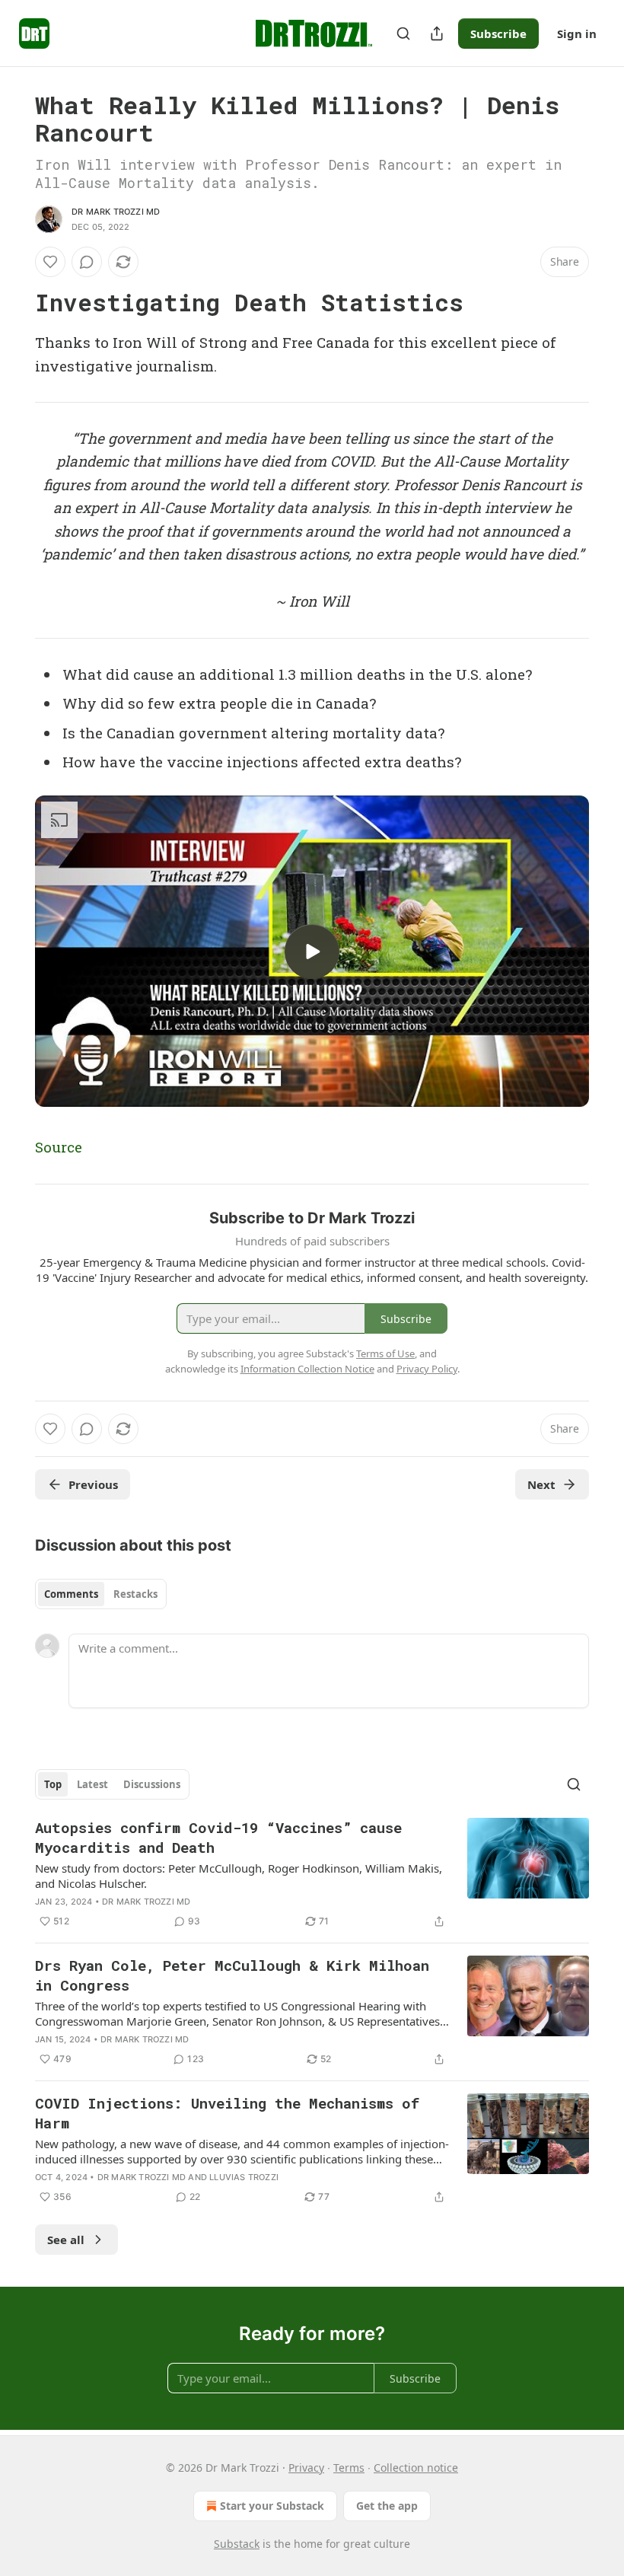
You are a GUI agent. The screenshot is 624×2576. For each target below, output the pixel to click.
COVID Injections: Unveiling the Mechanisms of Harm (227, 2113)
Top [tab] (53, 1784)
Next (541, 1484)
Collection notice (416, 2468)
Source (59, 1147)
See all (66, 2240)
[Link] (14, 303)
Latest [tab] (92, 1784)
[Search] (403, 33)
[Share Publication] (437, 33)
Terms (349, 2468)
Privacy (306, 2468)
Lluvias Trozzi (244, 2177)
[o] (312, 952)
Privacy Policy (427, 1369)
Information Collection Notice (307, 1369)
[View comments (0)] (87, 262)
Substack (237, 2544)
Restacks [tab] (135, 1594)
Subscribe (498, 33)
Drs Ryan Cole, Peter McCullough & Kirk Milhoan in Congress (232, 1975)
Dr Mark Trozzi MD (116, 212)
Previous (93, 1484)
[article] (312, 1874)
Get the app (387, 2506)
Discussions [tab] (152, 1784)
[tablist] (101, 1594)
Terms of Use (385, 1353)
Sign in (577, 33)
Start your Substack (272, 2506)
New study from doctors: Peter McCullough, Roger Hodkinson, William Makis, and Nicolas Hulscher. (239, 1876)
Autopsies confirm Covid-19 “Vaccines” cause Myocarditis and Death (218, 1837)
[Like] (50, 262)
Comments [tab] (71, 1594)
